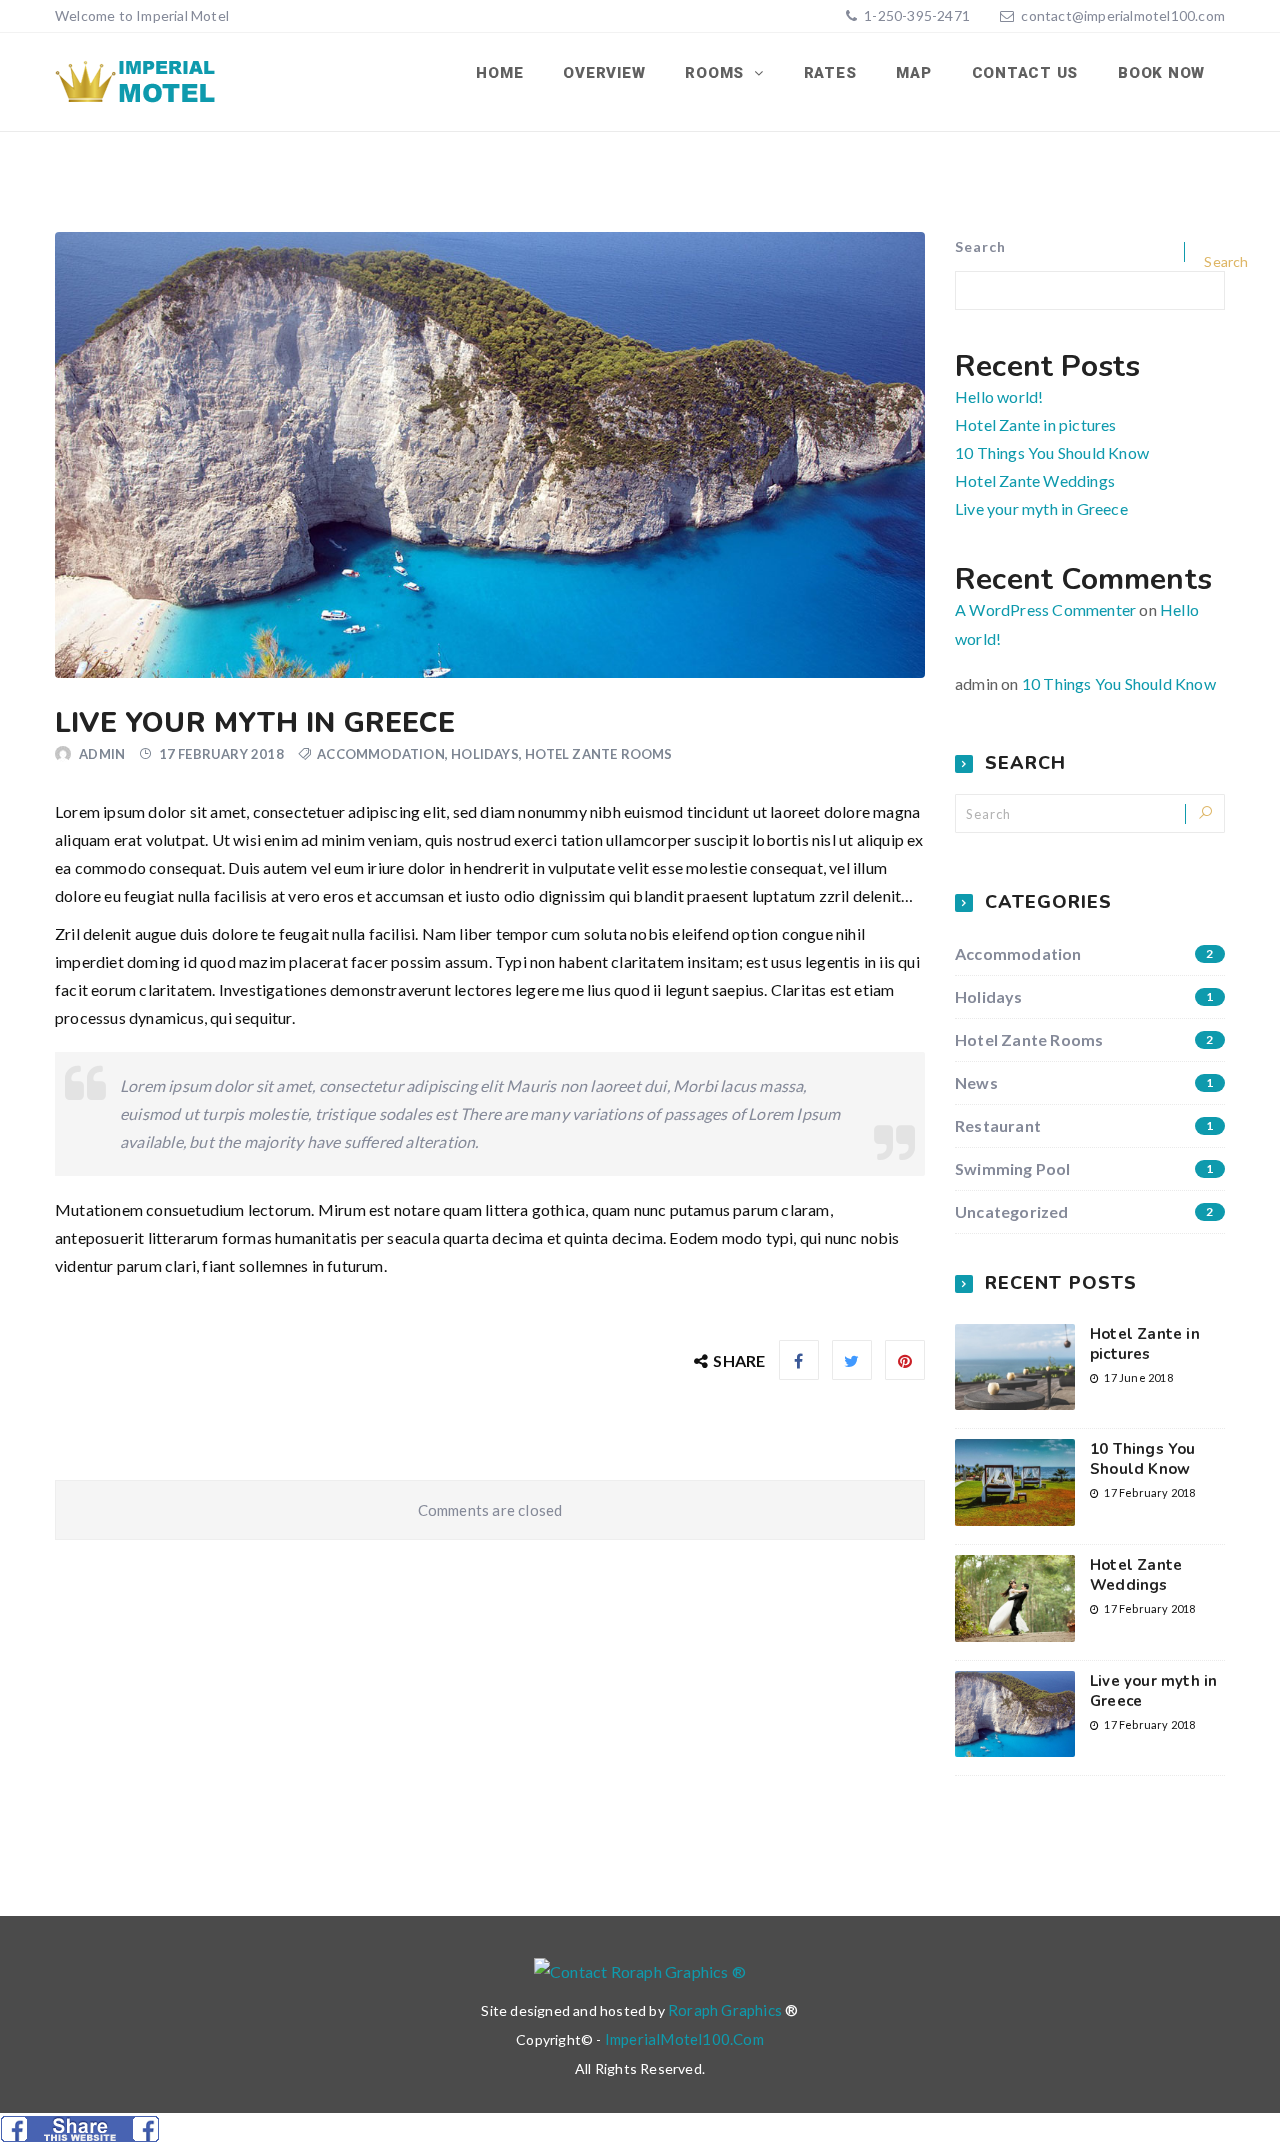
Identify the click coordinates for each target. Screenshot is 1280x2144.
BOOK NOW (1161, 73)
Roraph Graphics (725, 2010)
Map (913, 73)
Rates (830, 73)
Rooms (717, 73)
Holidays (485, 754)
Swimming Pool (1084, 1168)
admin (102, 754)
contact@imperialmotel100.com (1123, 15)
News (1084, 1082)
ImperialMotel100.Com (684, 2039)
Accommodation (381, 754)
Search (980, 246)
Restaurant (1084, 1125)
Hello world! (999, 396)
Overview (604, 73)
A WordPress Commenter (1045, 609)
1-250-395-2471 (915, 15)
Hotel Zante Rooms (598, 754)
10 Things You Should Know (1052, 452)
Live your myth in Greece (1041, 508)
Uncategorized (1084, 1211)
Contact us (1025, 73)
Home (499, 73)
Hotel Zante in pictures (1036, 424)
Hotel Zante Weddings (1035, 480)
